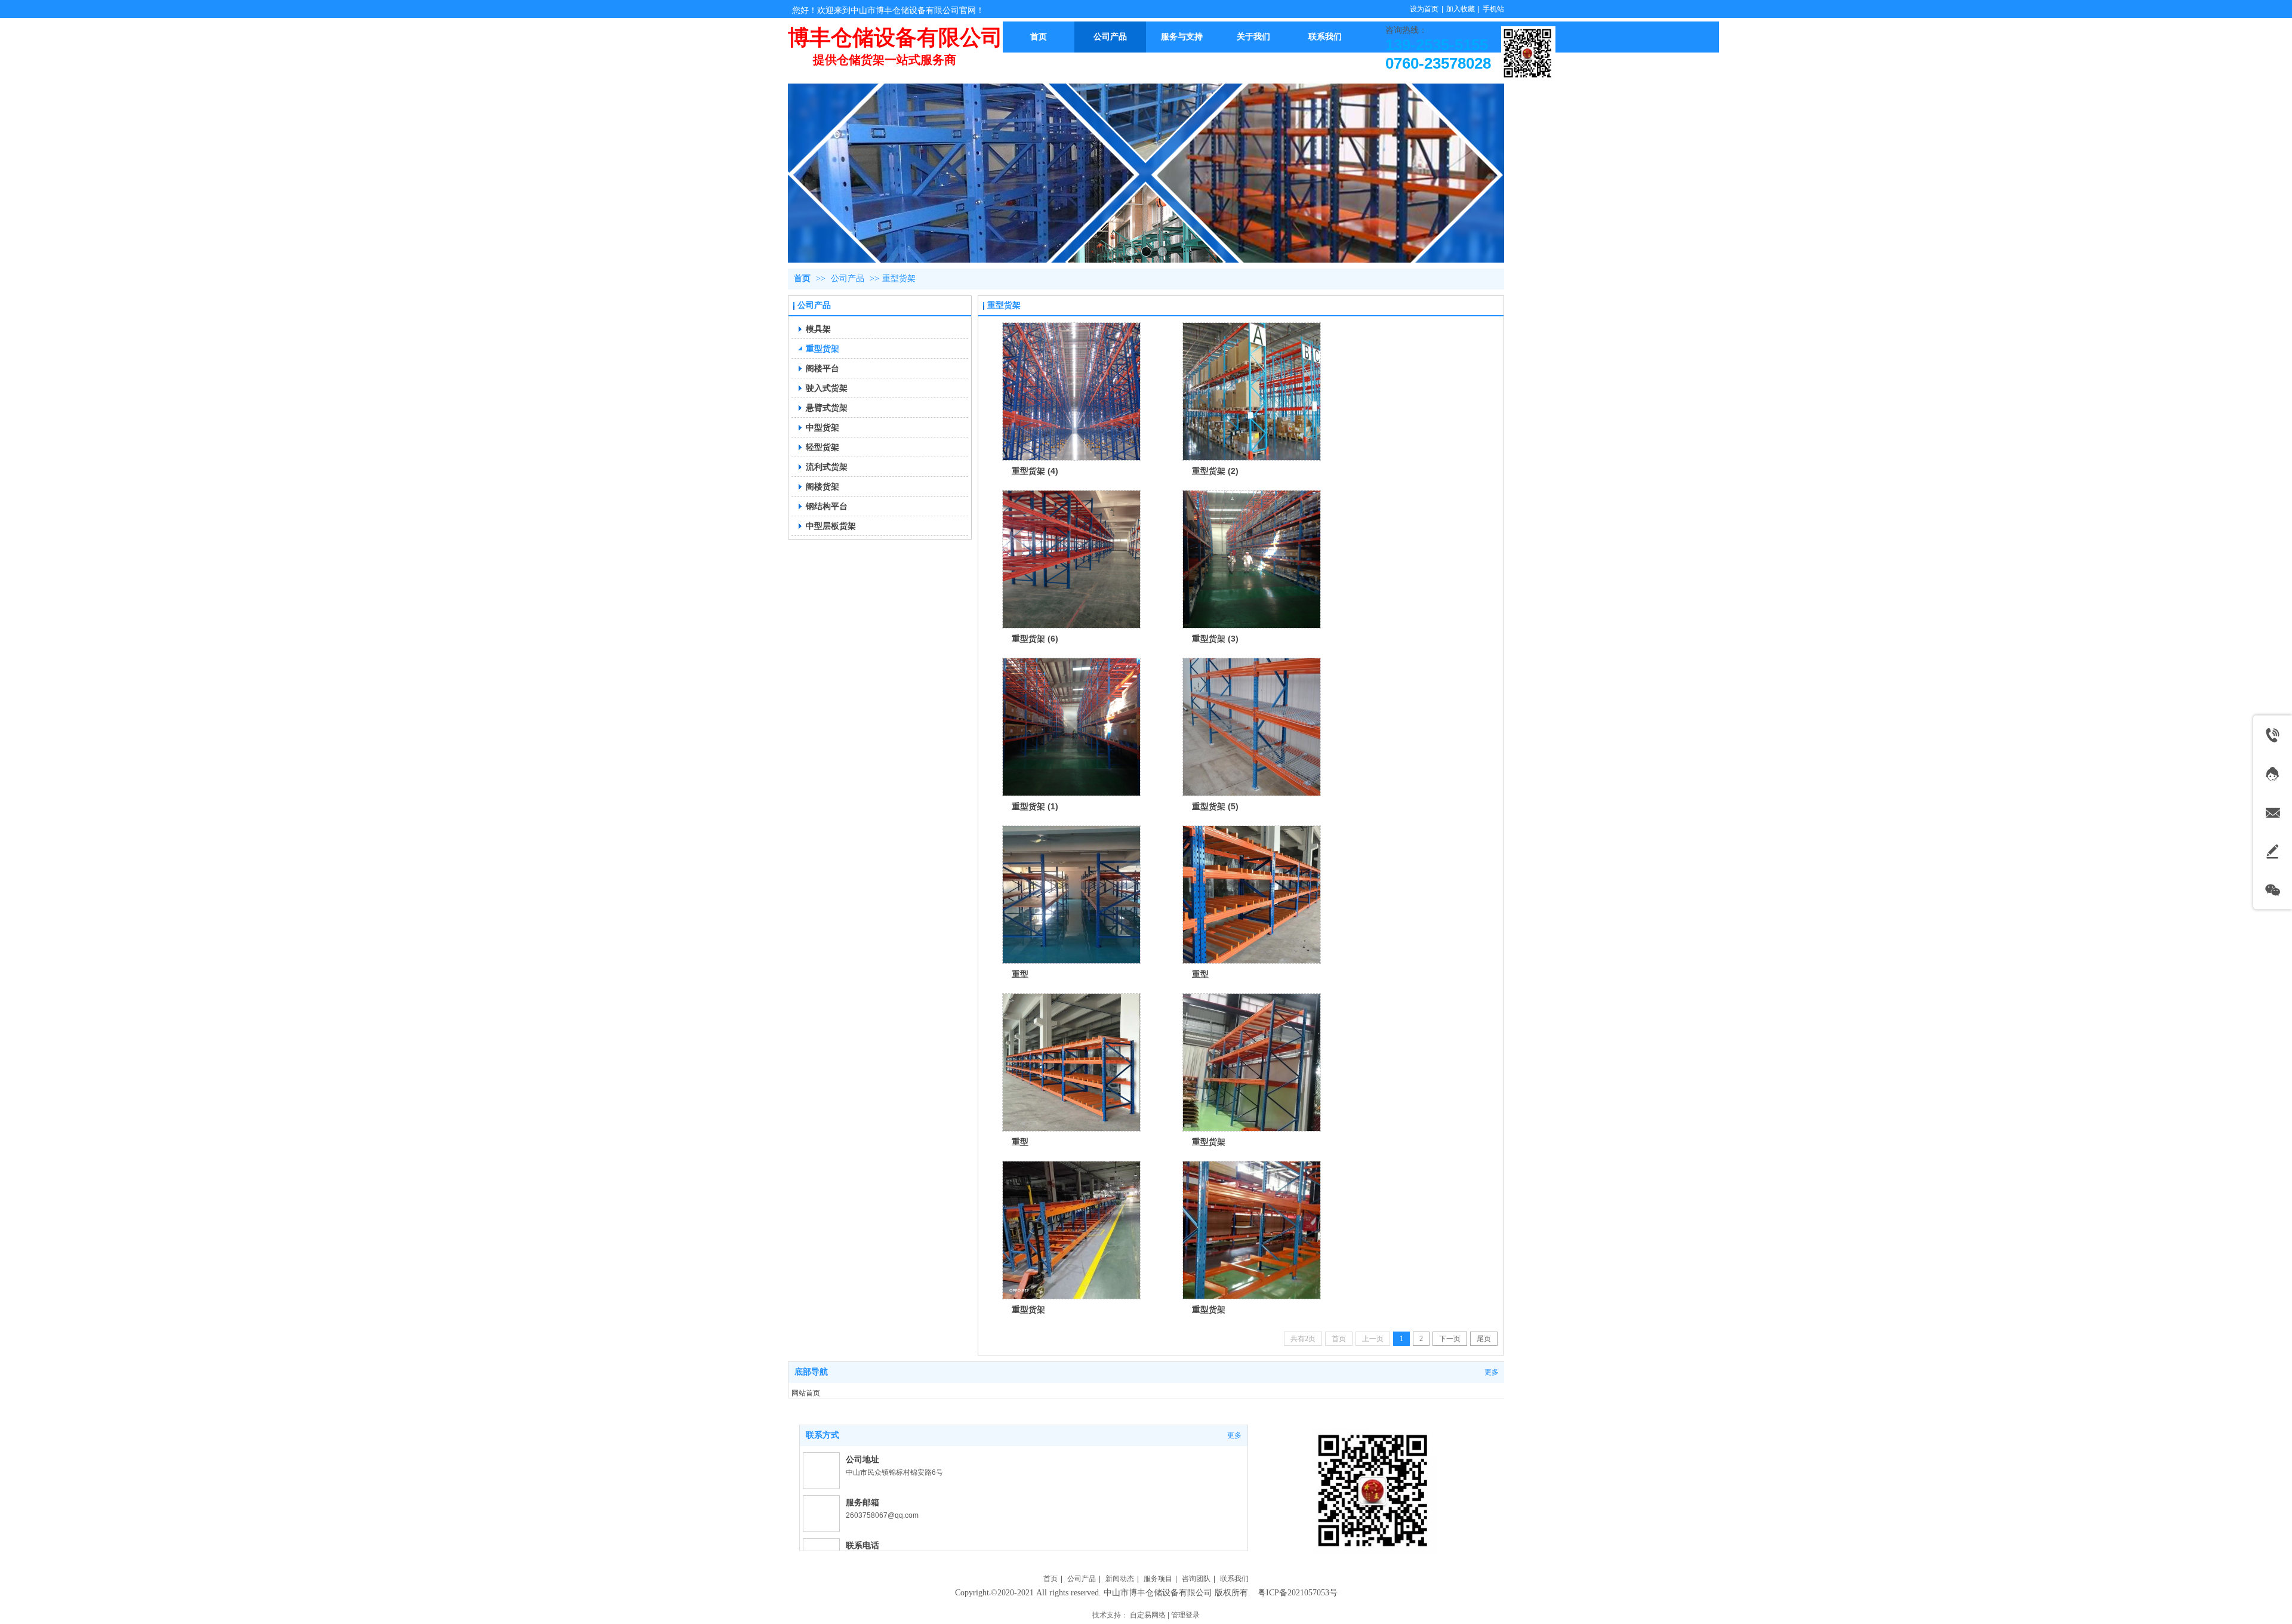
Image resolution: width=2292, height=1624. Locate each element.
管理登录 (1185, 1615)
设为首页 (1424, 9)
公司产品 (848, 278)
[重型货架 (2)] (1252, 392)
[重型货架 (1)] (1071, 727)
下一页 (1450, 1339)
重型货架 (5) (1215, 806)
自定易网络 (1148, 1615)
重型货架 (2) (1215, 471)
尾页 (1484, 1339)
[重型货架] (1252, 1062)
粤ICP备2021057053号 (1298, 1593)
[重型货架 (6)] (1071, 559)
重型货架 (899, 278)
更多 (1492, 1372)
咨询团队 (1196, 1579)
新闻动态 (1120, 1579)
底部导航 (811, 1372)
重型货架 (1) (1035, 806)
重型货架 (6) (1035, 639)
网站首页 (806, 1393)
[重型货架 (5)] (1252, 727)
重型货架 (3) (1215, 639)
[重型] (1071, 895)
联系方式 (822, 1435)
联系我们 (1234, 1579)
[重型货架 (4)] (1071, 392)
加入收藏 (1461, 9)
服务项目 (1158, 1579)
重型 (1020, 974)
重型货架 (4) (1035, 471)
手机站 (1493, 9)
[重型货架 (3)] (1252, 559)
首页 (802, 278)
